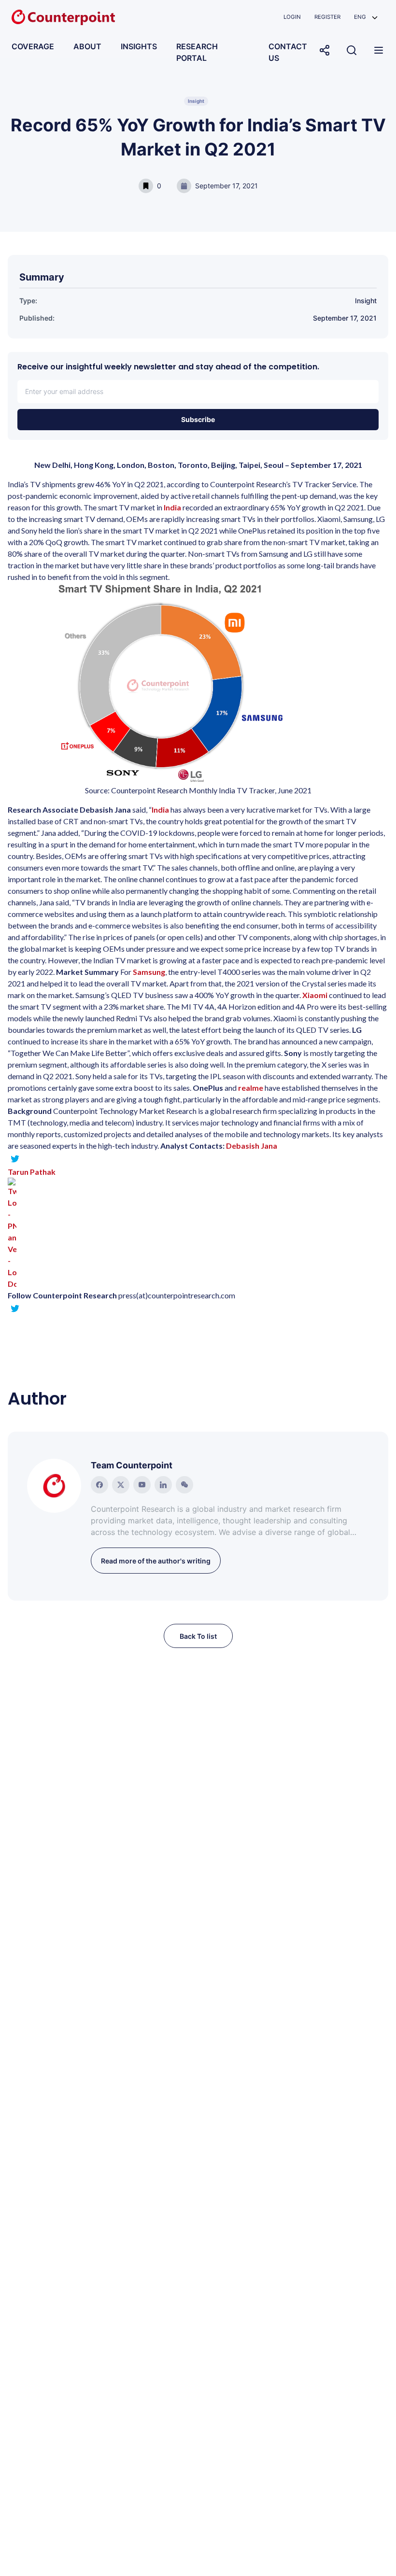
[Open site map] (379, 50)
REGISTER (327, 17)
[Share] (325, 50)
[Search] (352, 50)
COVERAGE (33, 46)
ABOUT (87, 46)
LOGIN (292, 17)
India (172, 507)
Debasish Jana (252, 1146)
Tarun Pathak (32, 1172)
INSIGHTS (139, 46)
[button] (366, 17)
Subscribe (198, 419)
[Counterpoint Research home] (63, 17)
